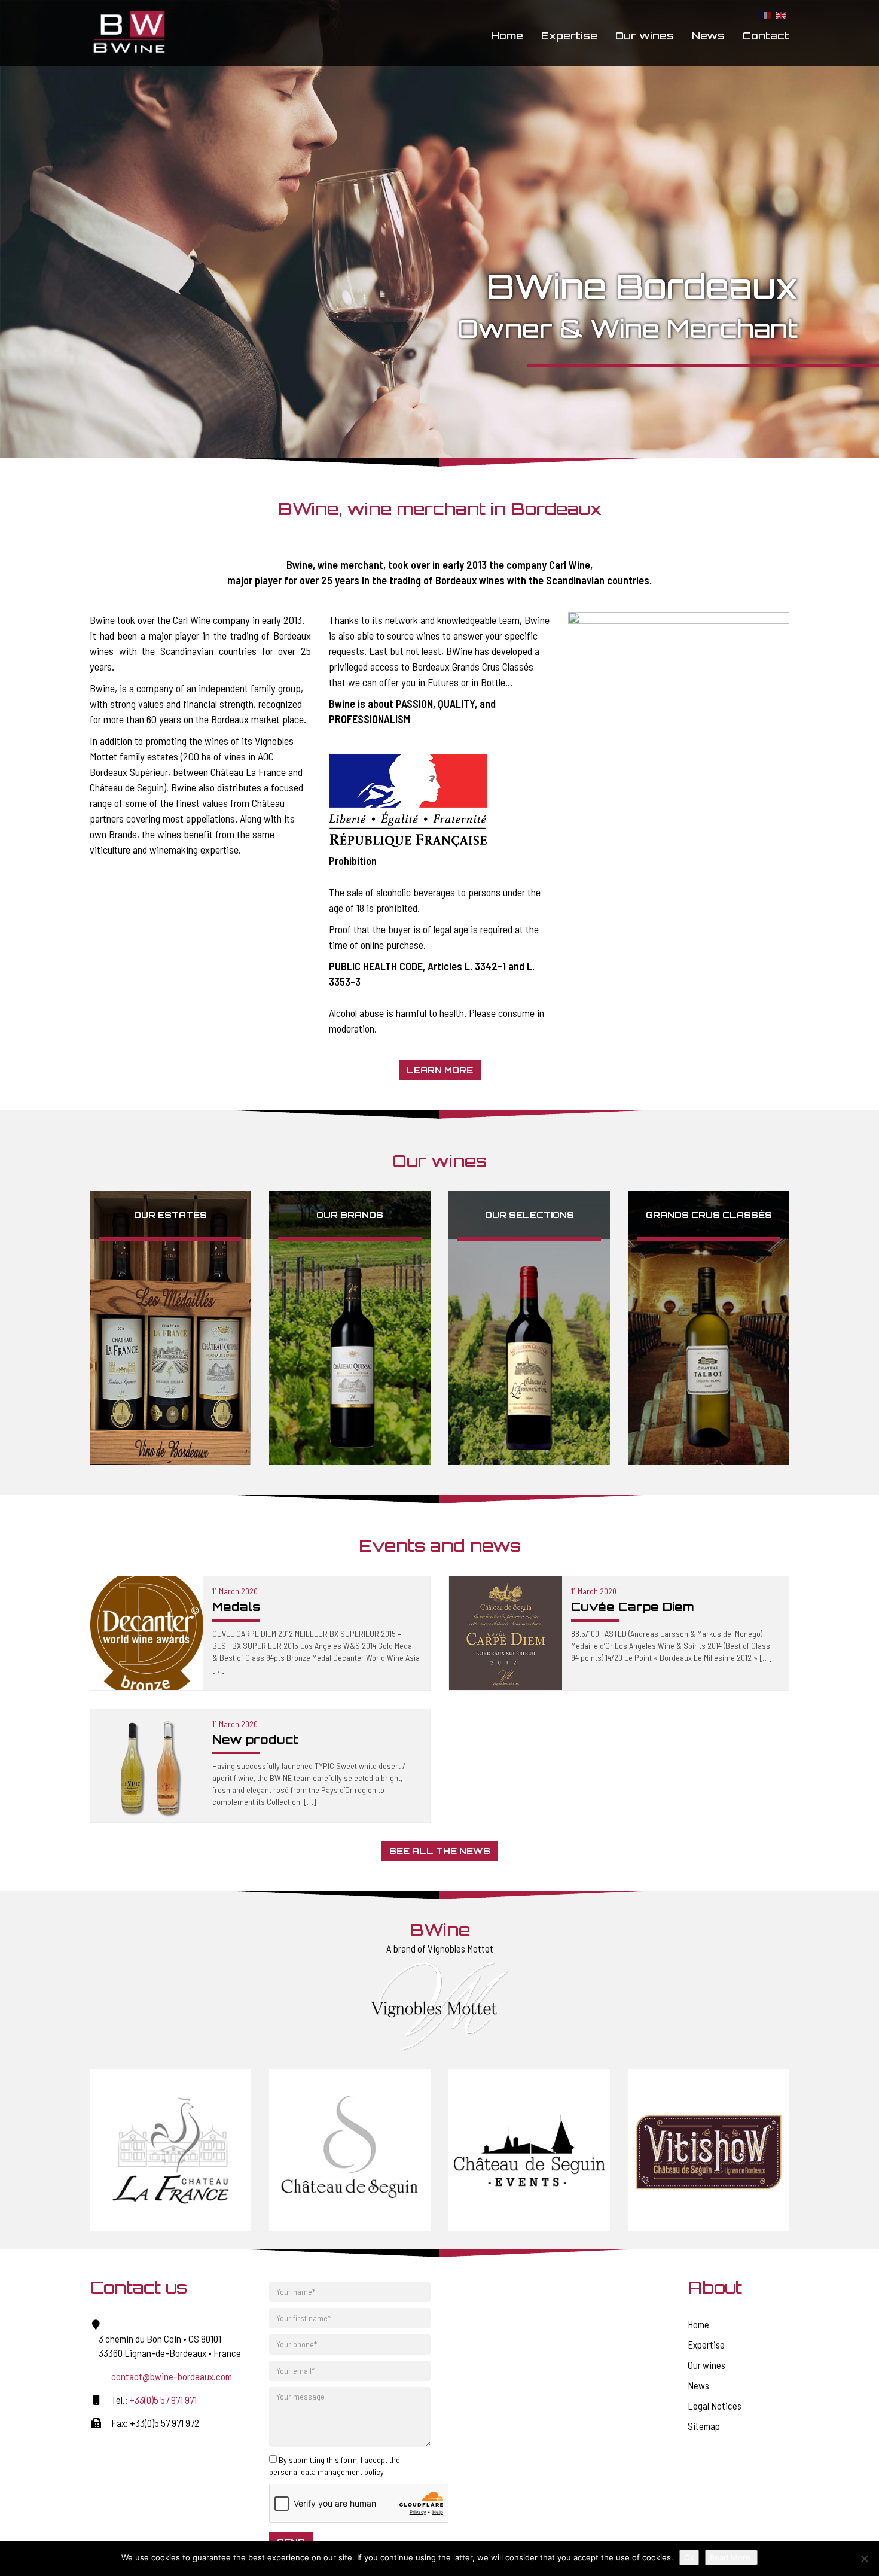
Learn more (440, 1070)
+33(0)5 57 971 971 (163, 2400)
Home (507, 36)
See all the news (440, 1851)
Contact (766, 36)
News (708, 36)
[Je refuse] (864, 2559)
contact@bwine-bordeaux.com (172, 2376)
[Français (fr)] (765, 15)
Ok (689, 2557)
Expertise (569, 36)
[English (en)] (781, 15)
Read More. (731, 2557)
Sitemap (704, 2426)
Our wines (645, 36)
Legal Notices (715, 2406)
